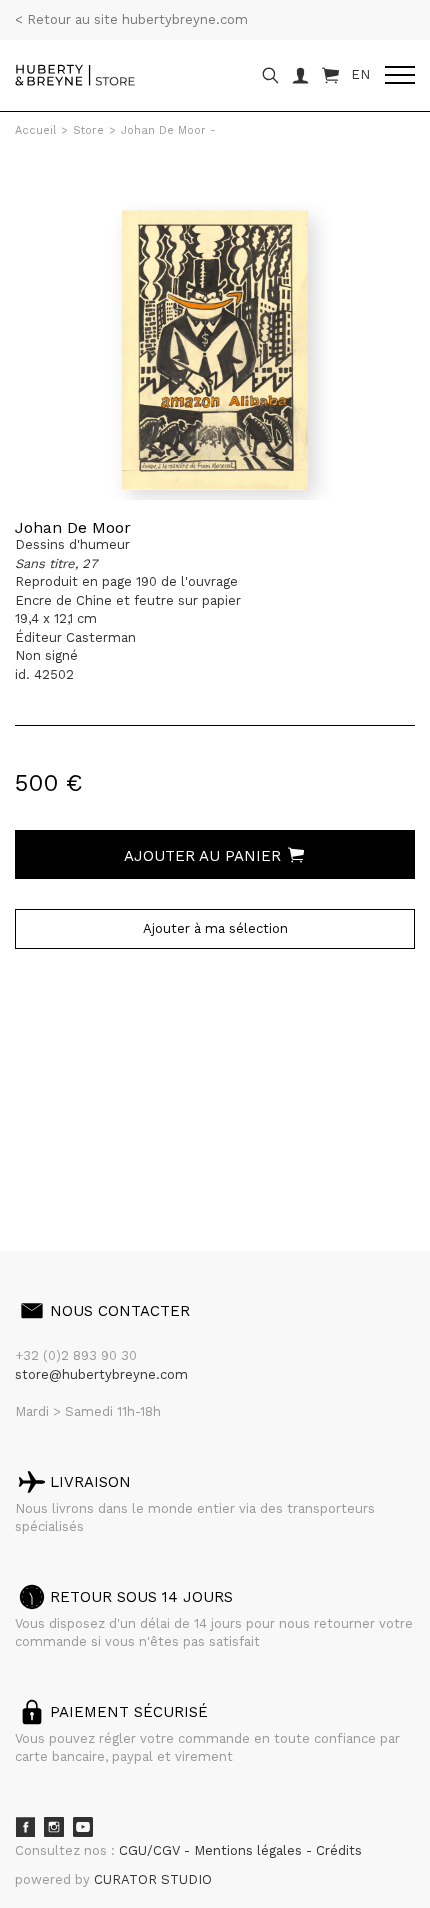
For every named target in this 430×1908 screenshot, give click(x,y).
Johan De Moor (73, 527)
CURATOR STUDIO (153, 1879)
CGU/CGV (151, 1850)
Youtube (83, 1827)
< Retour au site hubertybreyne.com (131, 19)
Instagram (54, 1827)
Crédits (339, 1850)
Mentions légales (250, 1850)
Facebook (25, 1827)
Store (88, 130)
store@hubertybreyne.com (101, 1374)
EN (360, 74)
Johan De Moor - (168, 130)
